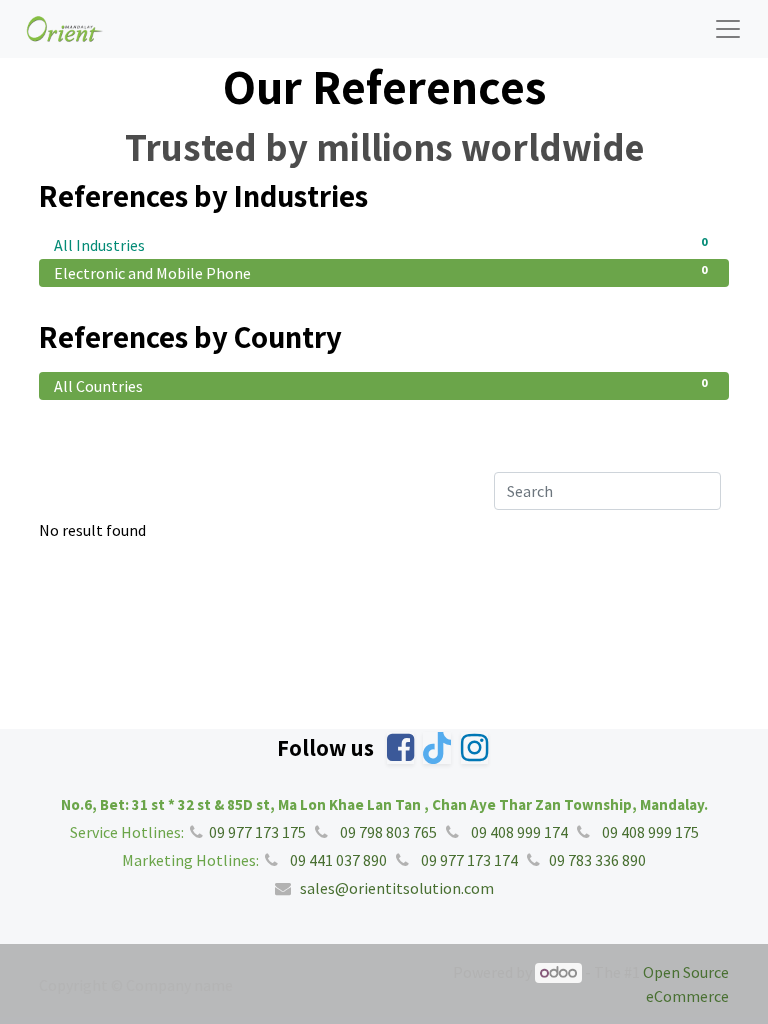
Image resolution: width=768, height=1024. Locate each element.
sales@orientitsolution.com (397, 888)
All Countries (380, 385)
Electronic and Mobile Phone (380, 272)
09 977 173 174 (468, 860)
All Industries (380, 244)
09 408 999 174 (518, 832)
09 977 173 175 (256, 832)
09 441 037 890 (337, 860)
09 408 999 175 (649, 832)
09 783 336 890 (597, 860)
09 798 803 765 (387, 832)
